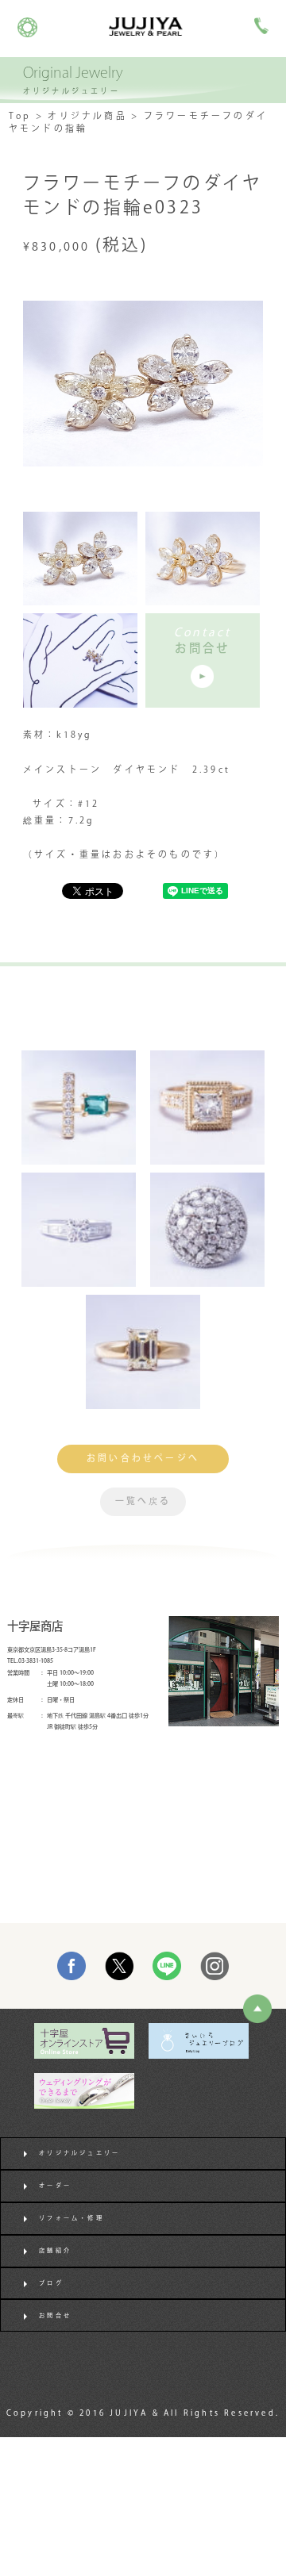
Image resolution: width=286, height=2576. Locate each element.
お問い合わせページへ (143, 1459)
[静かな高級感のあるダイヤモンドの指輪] (79, 1230)
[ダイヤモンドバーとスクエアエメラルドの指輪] (79, 1108)
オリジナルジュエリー (79, 2153)
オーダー (55, 2186)
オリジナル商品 (87, 117)
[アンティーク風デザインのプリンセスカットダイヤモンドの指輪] (207, 1108)
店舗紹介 (55, 2251)
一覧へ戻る (143, 1502)
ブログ (51, 2283)
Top (20, 117)
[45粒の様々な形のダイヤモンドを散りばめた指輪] (207, 1230)
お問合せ (55, 2316)
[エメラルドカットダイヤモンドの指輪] (143, 1352)
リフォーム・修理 (71, 2218)
